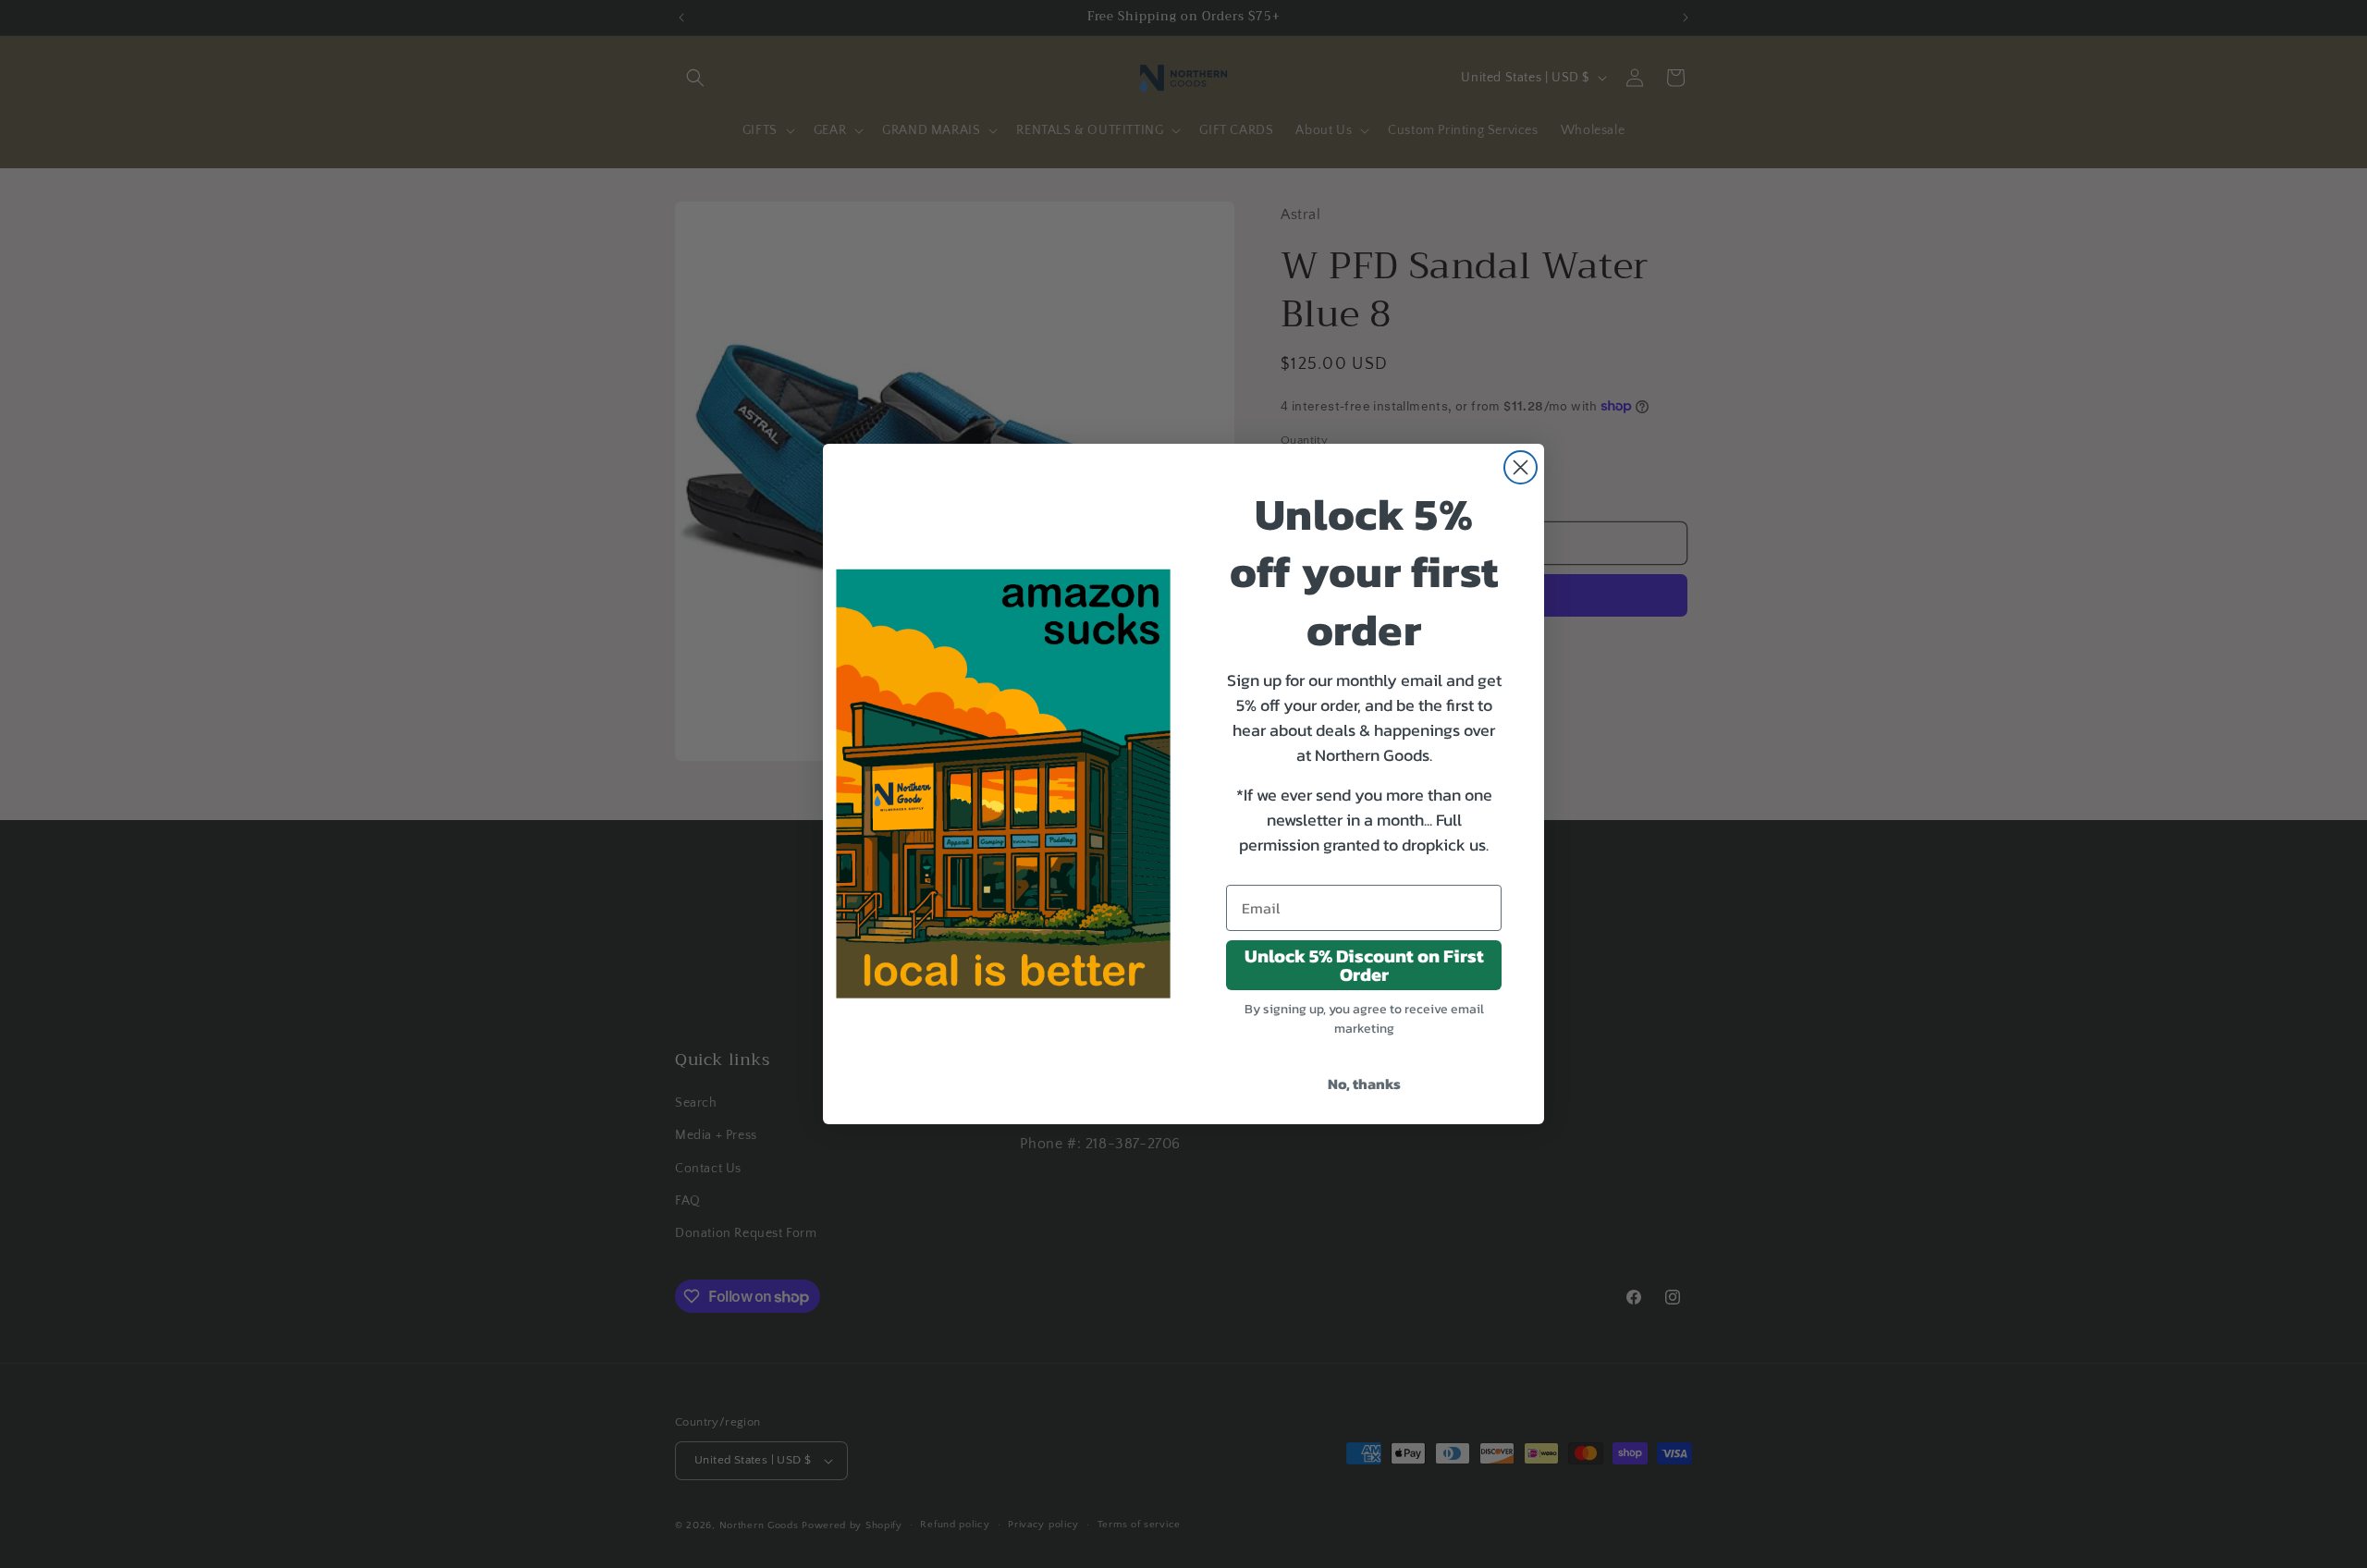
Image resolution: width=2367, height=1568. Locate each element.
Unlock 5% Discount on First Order (1364, 965)
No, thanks (1364, 1084)
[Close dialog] (1521, 467)
